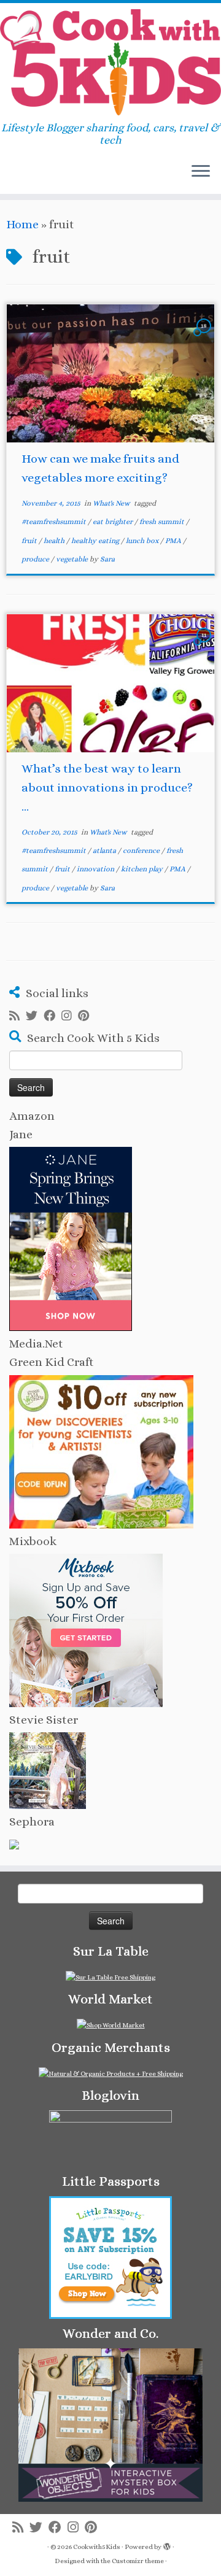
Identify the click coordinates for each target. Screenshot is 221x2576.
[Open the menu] (201, 172)
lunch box (143, 541)
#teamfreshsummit (55, 522)
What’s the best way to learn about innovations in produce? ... (107, 788)
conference (142, 850)
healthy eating (96, 541)
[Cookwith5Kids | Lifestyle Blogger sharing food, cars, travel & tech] (110, 62)
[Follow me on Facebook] (52, 1016)
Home (22, 224)
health (55, 541)
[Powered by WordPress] (167, 2545)
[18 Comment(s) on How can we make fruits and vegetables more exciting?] (205, 336)
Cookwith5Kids (97, 2547)
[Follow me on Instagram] (70, 1016)
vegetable (73, 559)
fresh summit (163, 522)
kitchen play (143, 869)
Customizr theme (138, 2561)
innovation (96, 869)
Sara (107, 559)
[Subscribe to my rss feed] (17, 1016)
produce (36, 559)
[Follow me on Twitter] (35, 1016)
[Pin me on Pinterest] (87, 1016)
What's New (112, 503)
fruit (30, 541)
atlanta (105, 850)
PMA (174, 541)
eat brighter (114, 522)
